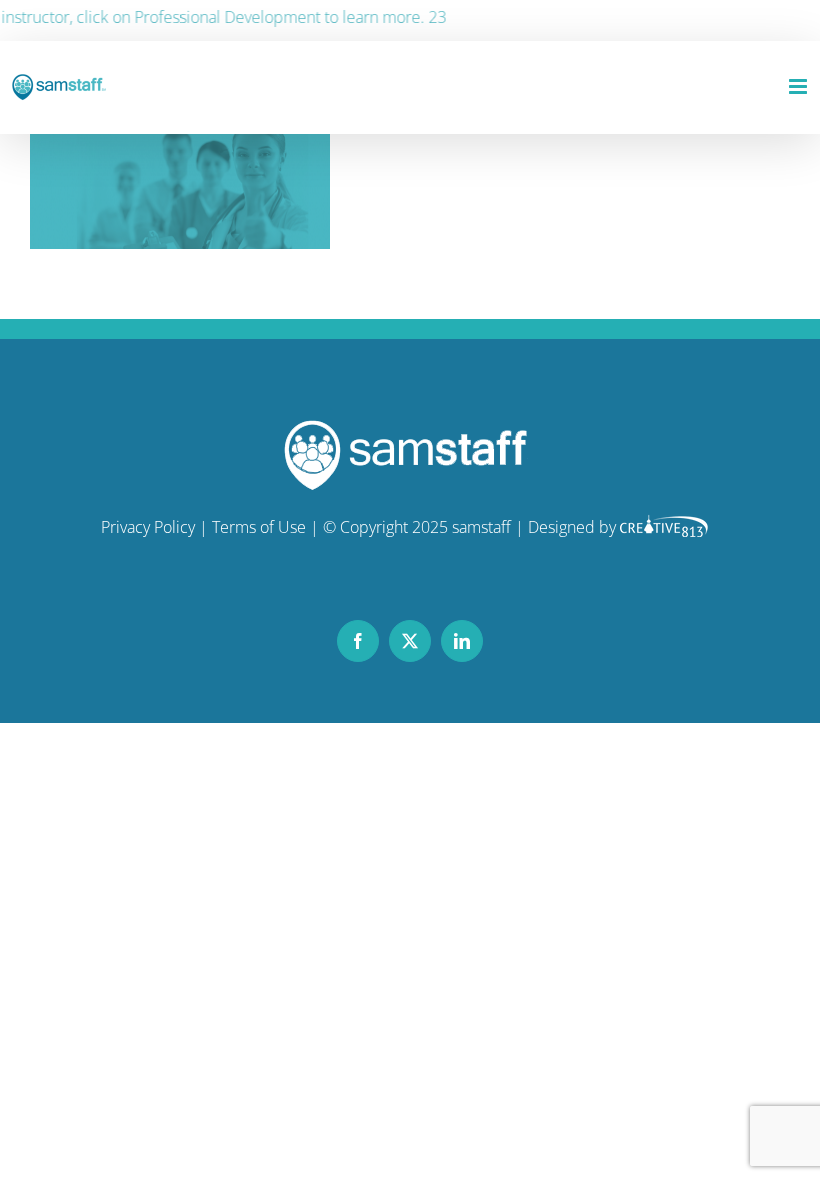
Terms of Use (259, 527)
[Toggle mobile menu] (799, 86)
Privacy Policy (148, 527)
